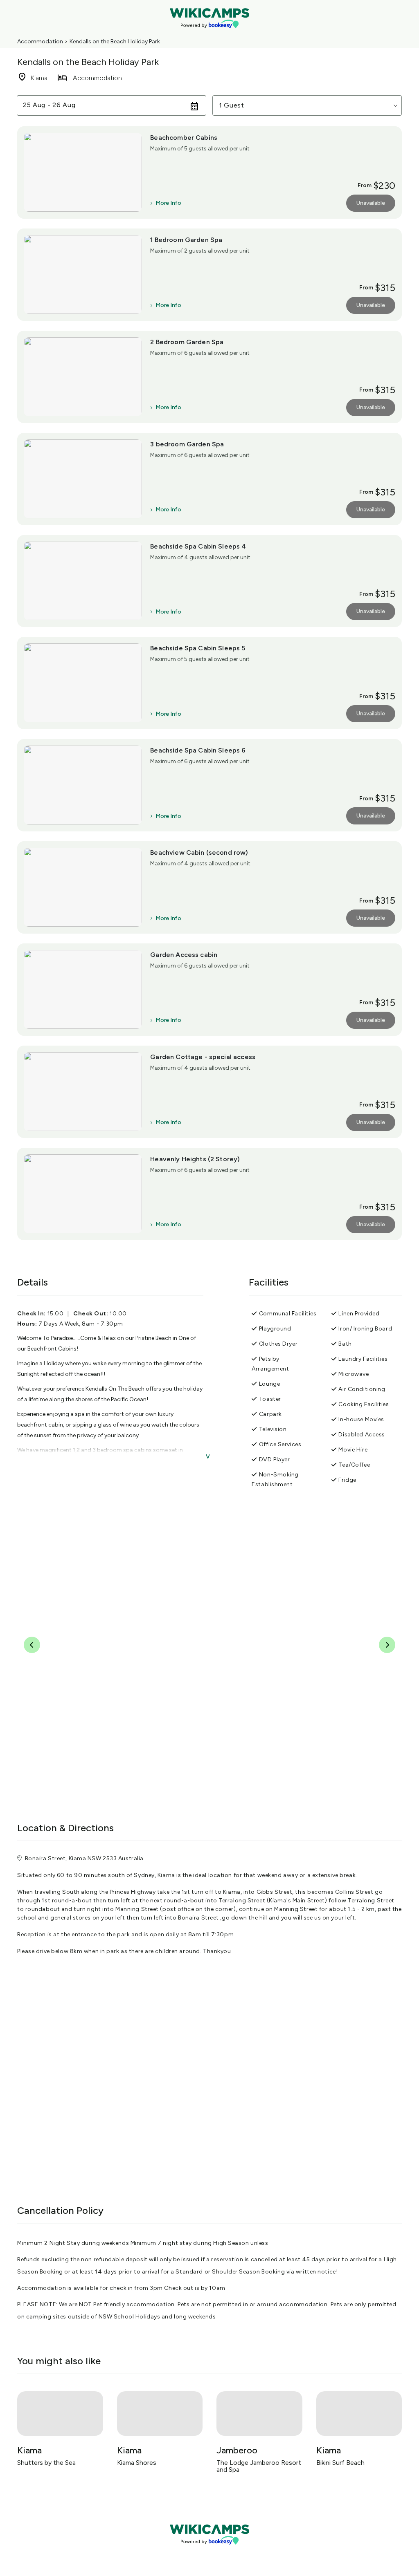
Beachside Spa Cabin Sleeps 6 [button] (198, 750)
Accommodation (40, 41)
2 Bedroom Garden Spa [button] (187, 342)
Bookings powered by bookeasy (209, 2551)
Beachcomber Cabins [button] (184, 138)
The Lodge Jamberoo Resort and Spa (259, 2466)
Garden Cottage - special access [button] (203, 1057)
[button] (307, 105)
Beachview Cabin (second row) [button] (199, 852)
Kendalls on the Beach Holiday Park (115, 41)
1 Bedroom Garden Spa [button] (186, 240)
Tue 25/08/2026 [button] (50, 105)
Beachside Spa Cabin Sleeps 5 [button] (198, 648)
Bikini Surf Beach (340, 2463)
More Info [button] (168, 203)
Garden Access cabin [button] (184, 955)
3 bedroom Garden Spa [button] (187, 444)
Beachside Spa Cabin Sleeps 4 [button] (198, 546)
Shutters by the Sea (46, 2463)
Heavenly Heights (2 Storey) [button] (195, 1159)
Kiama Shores (137, 2463)
